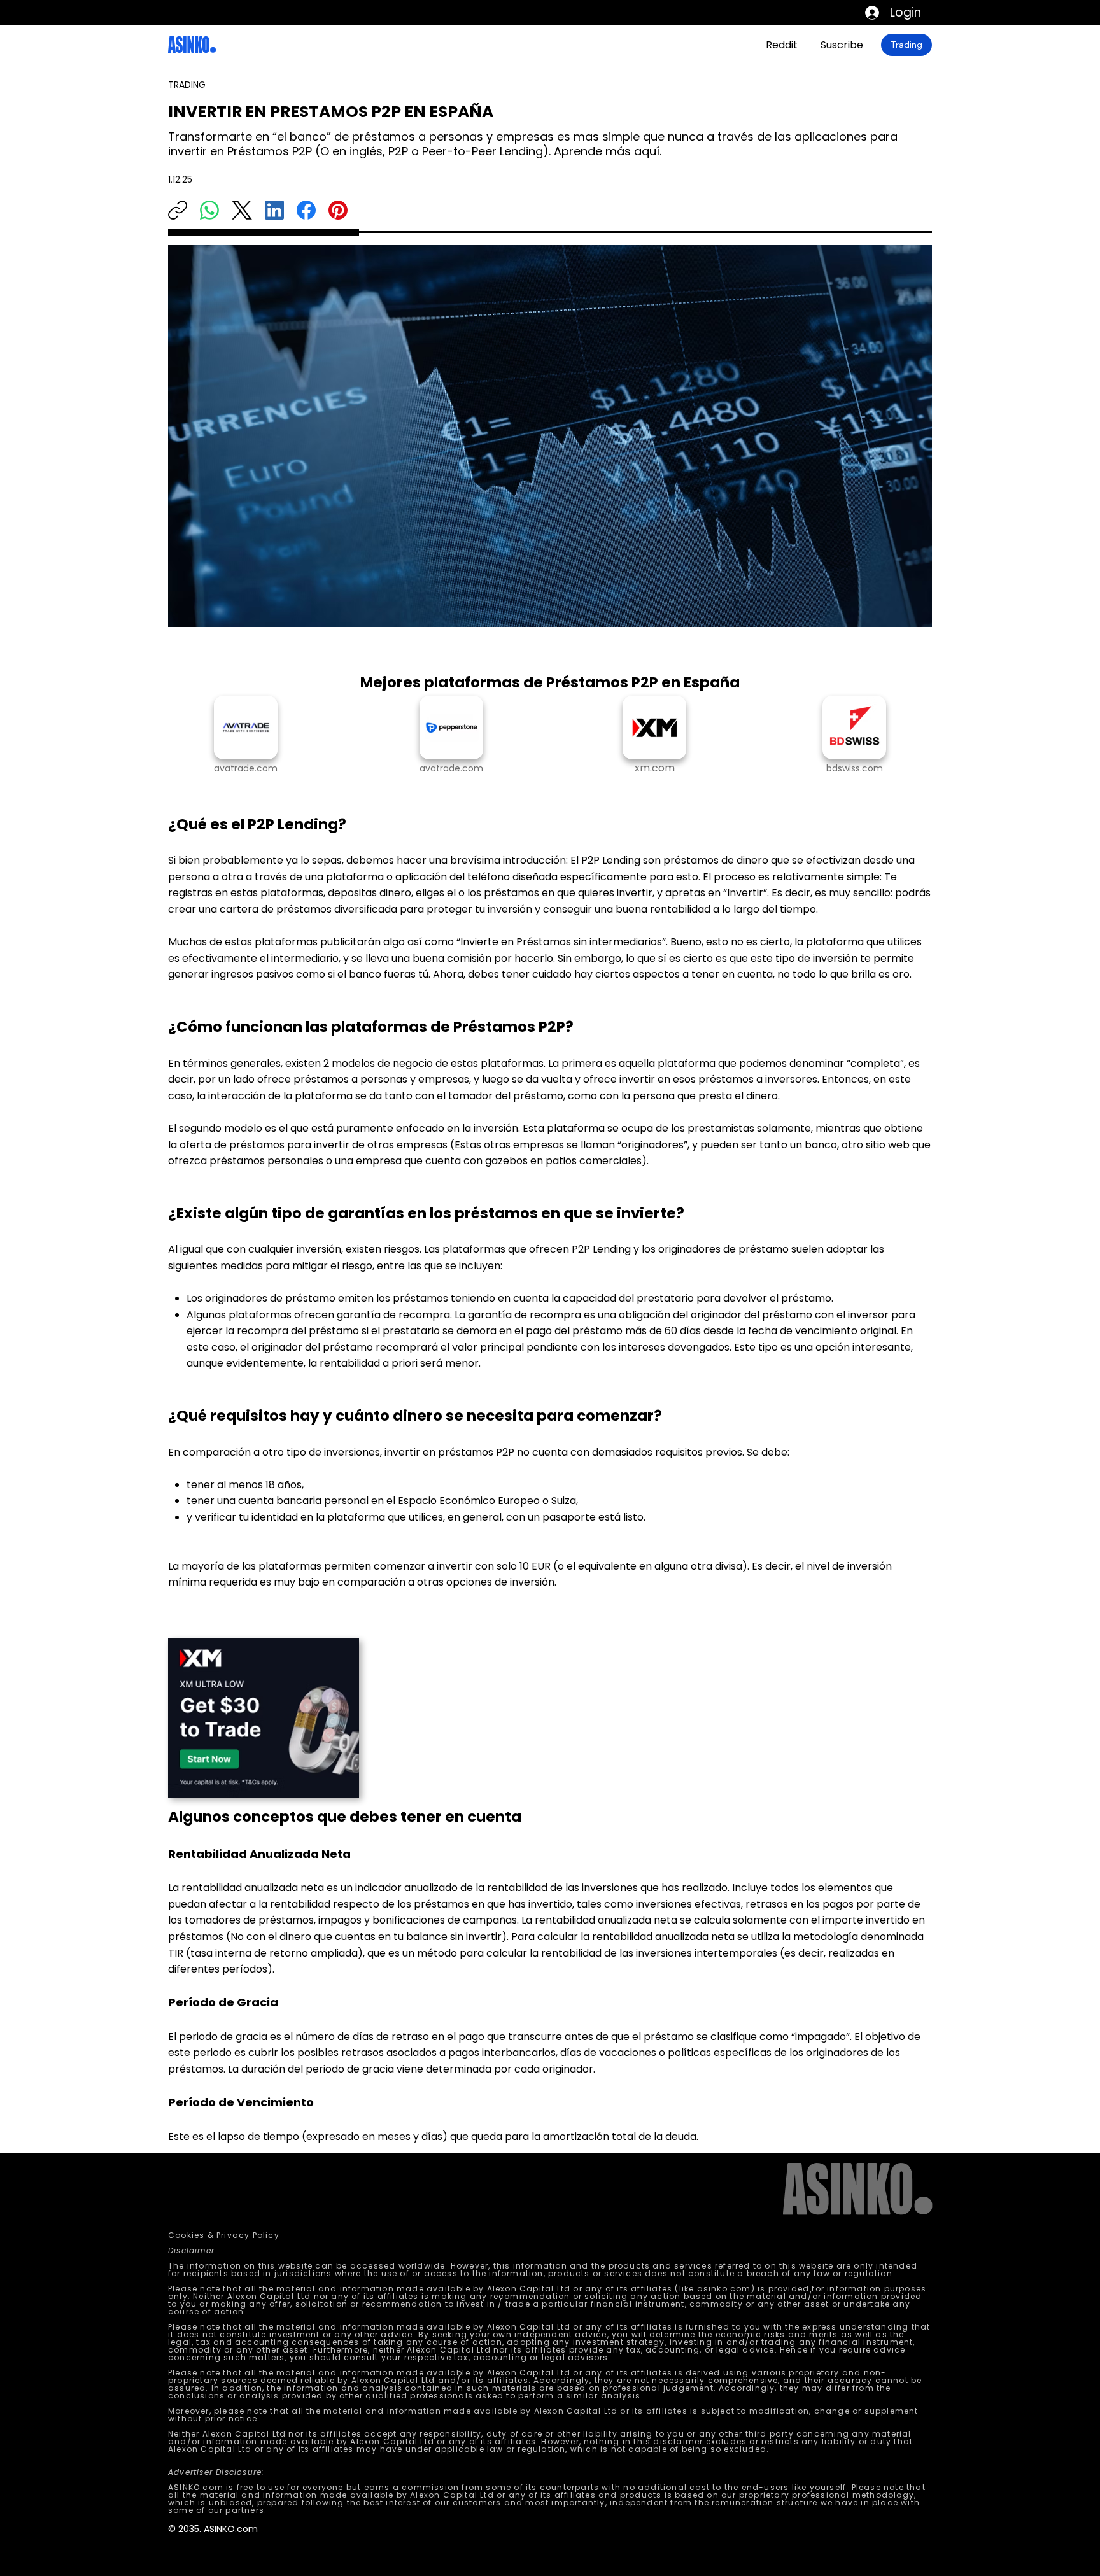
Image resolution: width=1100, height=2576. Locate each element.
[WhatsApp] (209, 210)
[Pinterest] (338, 210)
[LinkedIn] (274, 210)
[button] (854, 769)
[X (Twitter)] (242, 210)
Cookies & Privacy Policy (224, 2235)
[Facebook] (306, 210)
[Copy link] (178, 210)
